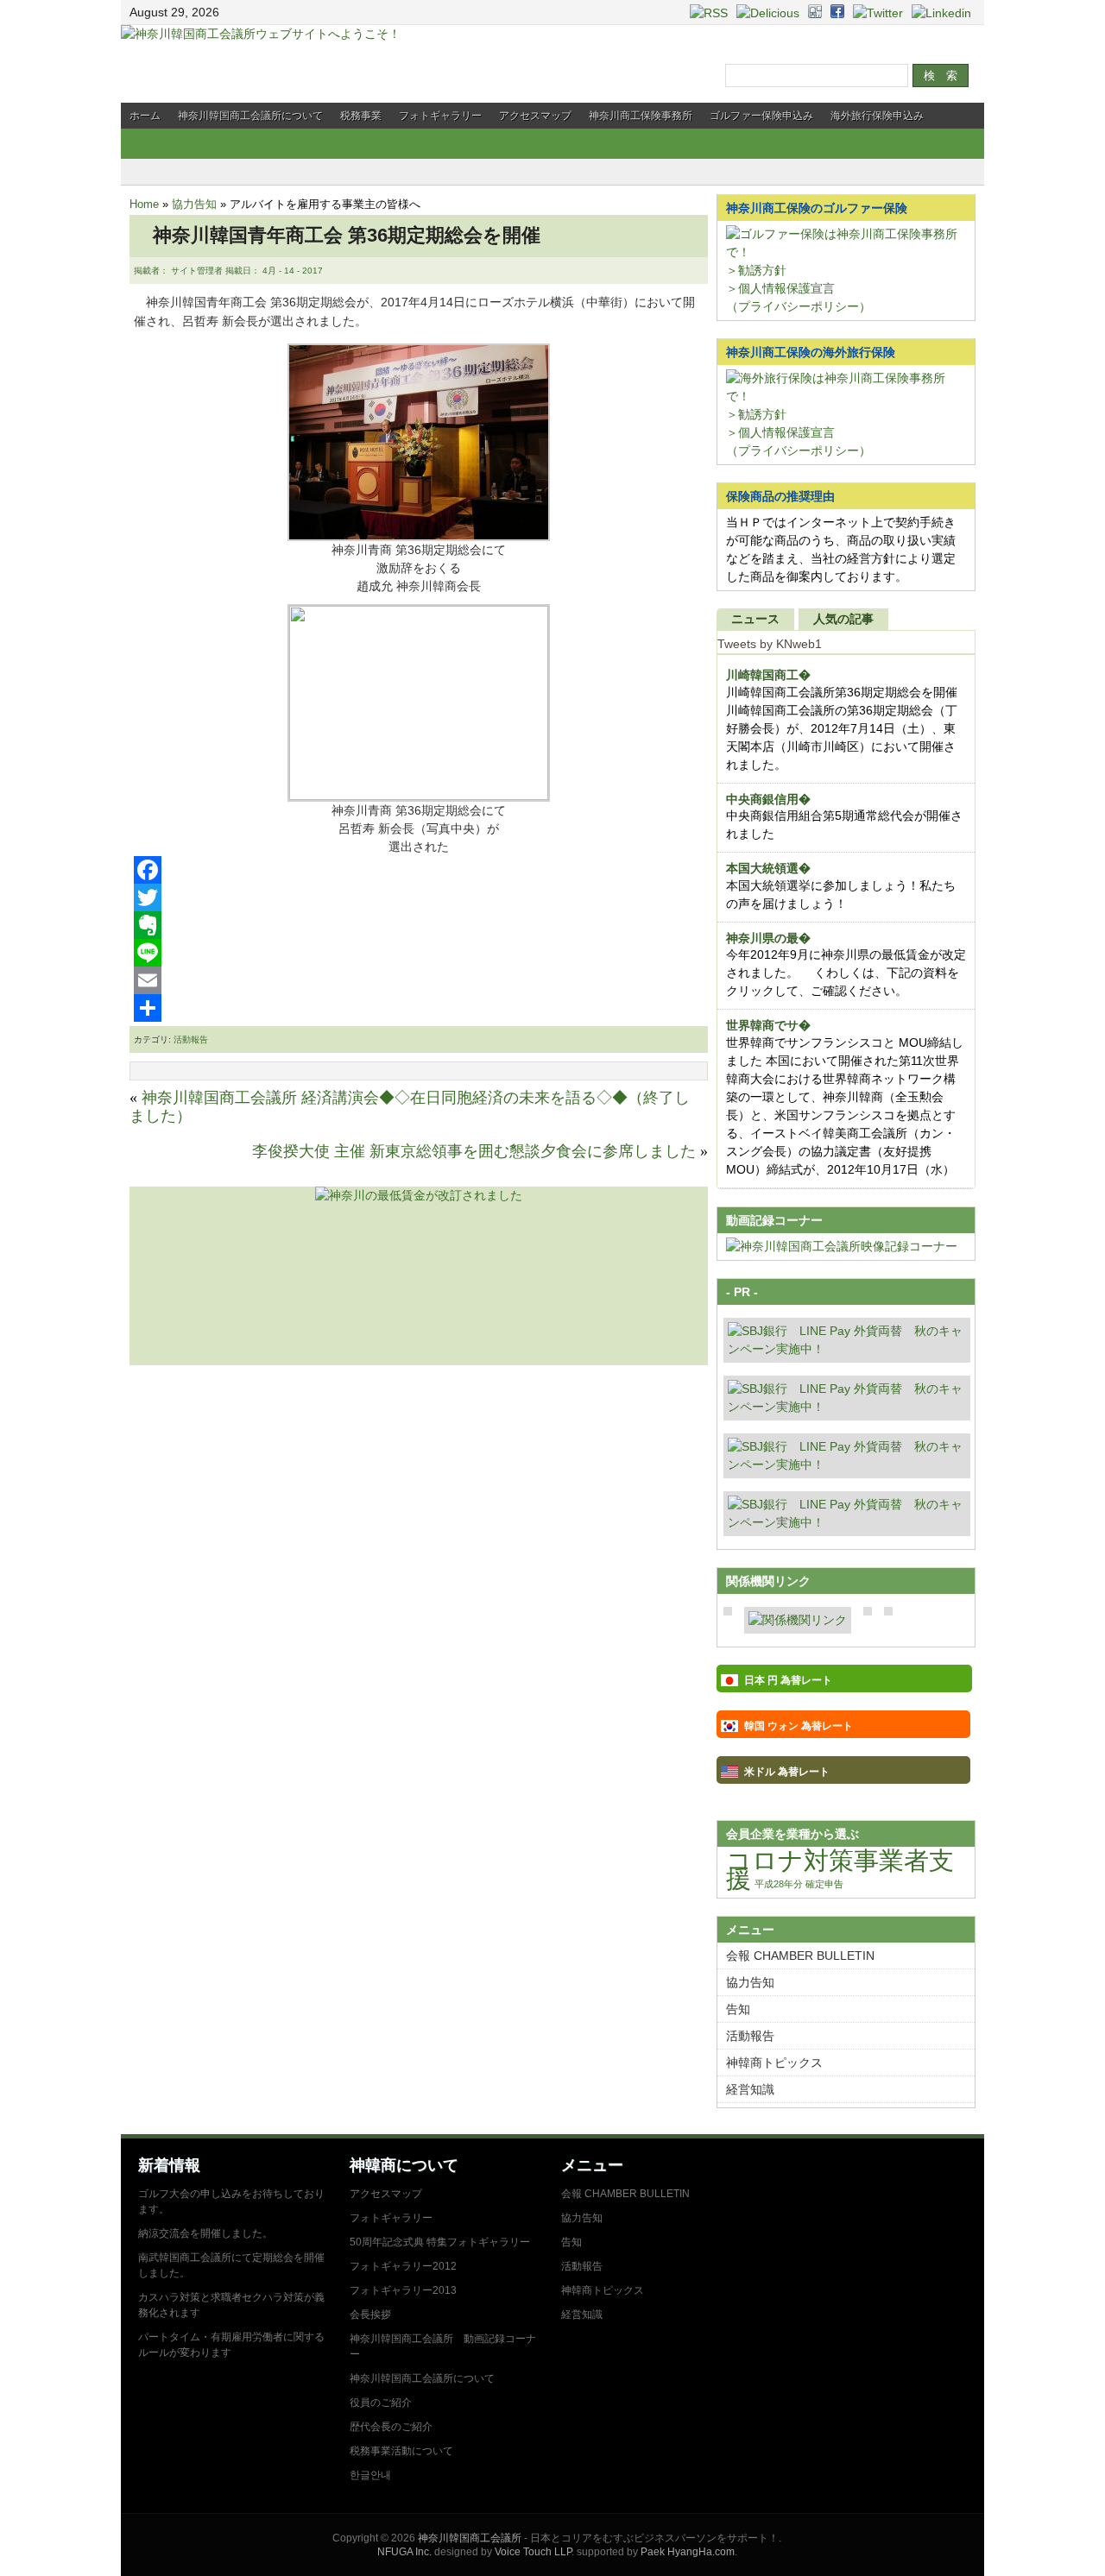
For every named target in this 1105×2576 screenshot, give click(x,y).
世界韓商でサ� (768, 1025)
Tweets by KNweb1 (770, 644)
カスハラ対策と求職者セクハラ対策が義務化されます (231, 2305)
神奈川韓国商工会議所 (470, 2538)
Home (144, 204)
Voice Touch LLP (533, 2552)
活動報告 (191, 1039)
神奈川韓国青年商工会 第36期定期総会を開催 (337, 235)
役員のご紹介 (381, 2403)
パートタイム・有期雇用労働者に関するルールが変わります (231, 2345)
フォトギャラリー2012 (403, 2266)
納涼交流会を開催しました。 (205, 2233)
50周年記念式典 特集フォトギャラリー (440, 2242)
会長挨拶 (370, 2315)
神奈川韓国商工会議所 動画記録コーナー (443, 2346)
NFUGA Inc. (404, 2552)
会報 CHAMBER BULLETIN (800, 1956)
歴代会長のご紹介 (391, 2427)
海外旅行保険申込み (877, 116)
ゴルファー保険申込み (761, 116)
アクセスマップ (535, 116)
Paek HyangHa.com (688, 2552)
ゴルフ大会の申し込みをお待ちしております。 (231, 2201)
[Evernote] (419, 925)
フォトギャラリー (440, 116)
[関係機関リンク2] (798, 1620)
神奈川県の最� (768, 938)
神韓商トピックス (774, 2063)
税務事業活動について (401, 2451)
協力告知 (194, 204)
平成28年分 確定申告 (799, 1884)
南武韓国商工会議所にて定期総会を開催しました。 (231, 2265)
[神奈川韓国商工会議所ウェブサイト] (261, 34)
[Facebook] (419, 870)
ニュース (755, 619)
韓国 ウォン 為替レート (799, 1726)
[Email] (419, 980)
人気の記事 (843, 619)
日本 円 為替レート (788, 1680)
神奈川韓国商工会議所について (250, 116)
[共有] (419, 1008)
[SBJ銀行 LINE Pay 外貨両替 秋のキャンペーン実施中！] (847, 1349)
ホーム (145, 116)
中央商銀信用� (768, 799)
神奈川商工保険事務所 (641, 116)
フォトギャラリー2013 (403, 2290)
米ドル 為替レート (787, 1772)
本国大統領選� (768, 868)
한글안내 (370, 2475)
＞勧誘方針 (756, 270)
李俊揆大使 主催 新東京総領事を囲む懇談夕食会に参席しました (474, 1151)
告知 (738, 2009)
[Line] (419, 953)
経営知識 (750, 2089)
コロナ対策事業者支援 (840, 1869)
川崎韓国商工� (768, 675)
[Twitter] (419, 898)
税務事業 (361, 116)
